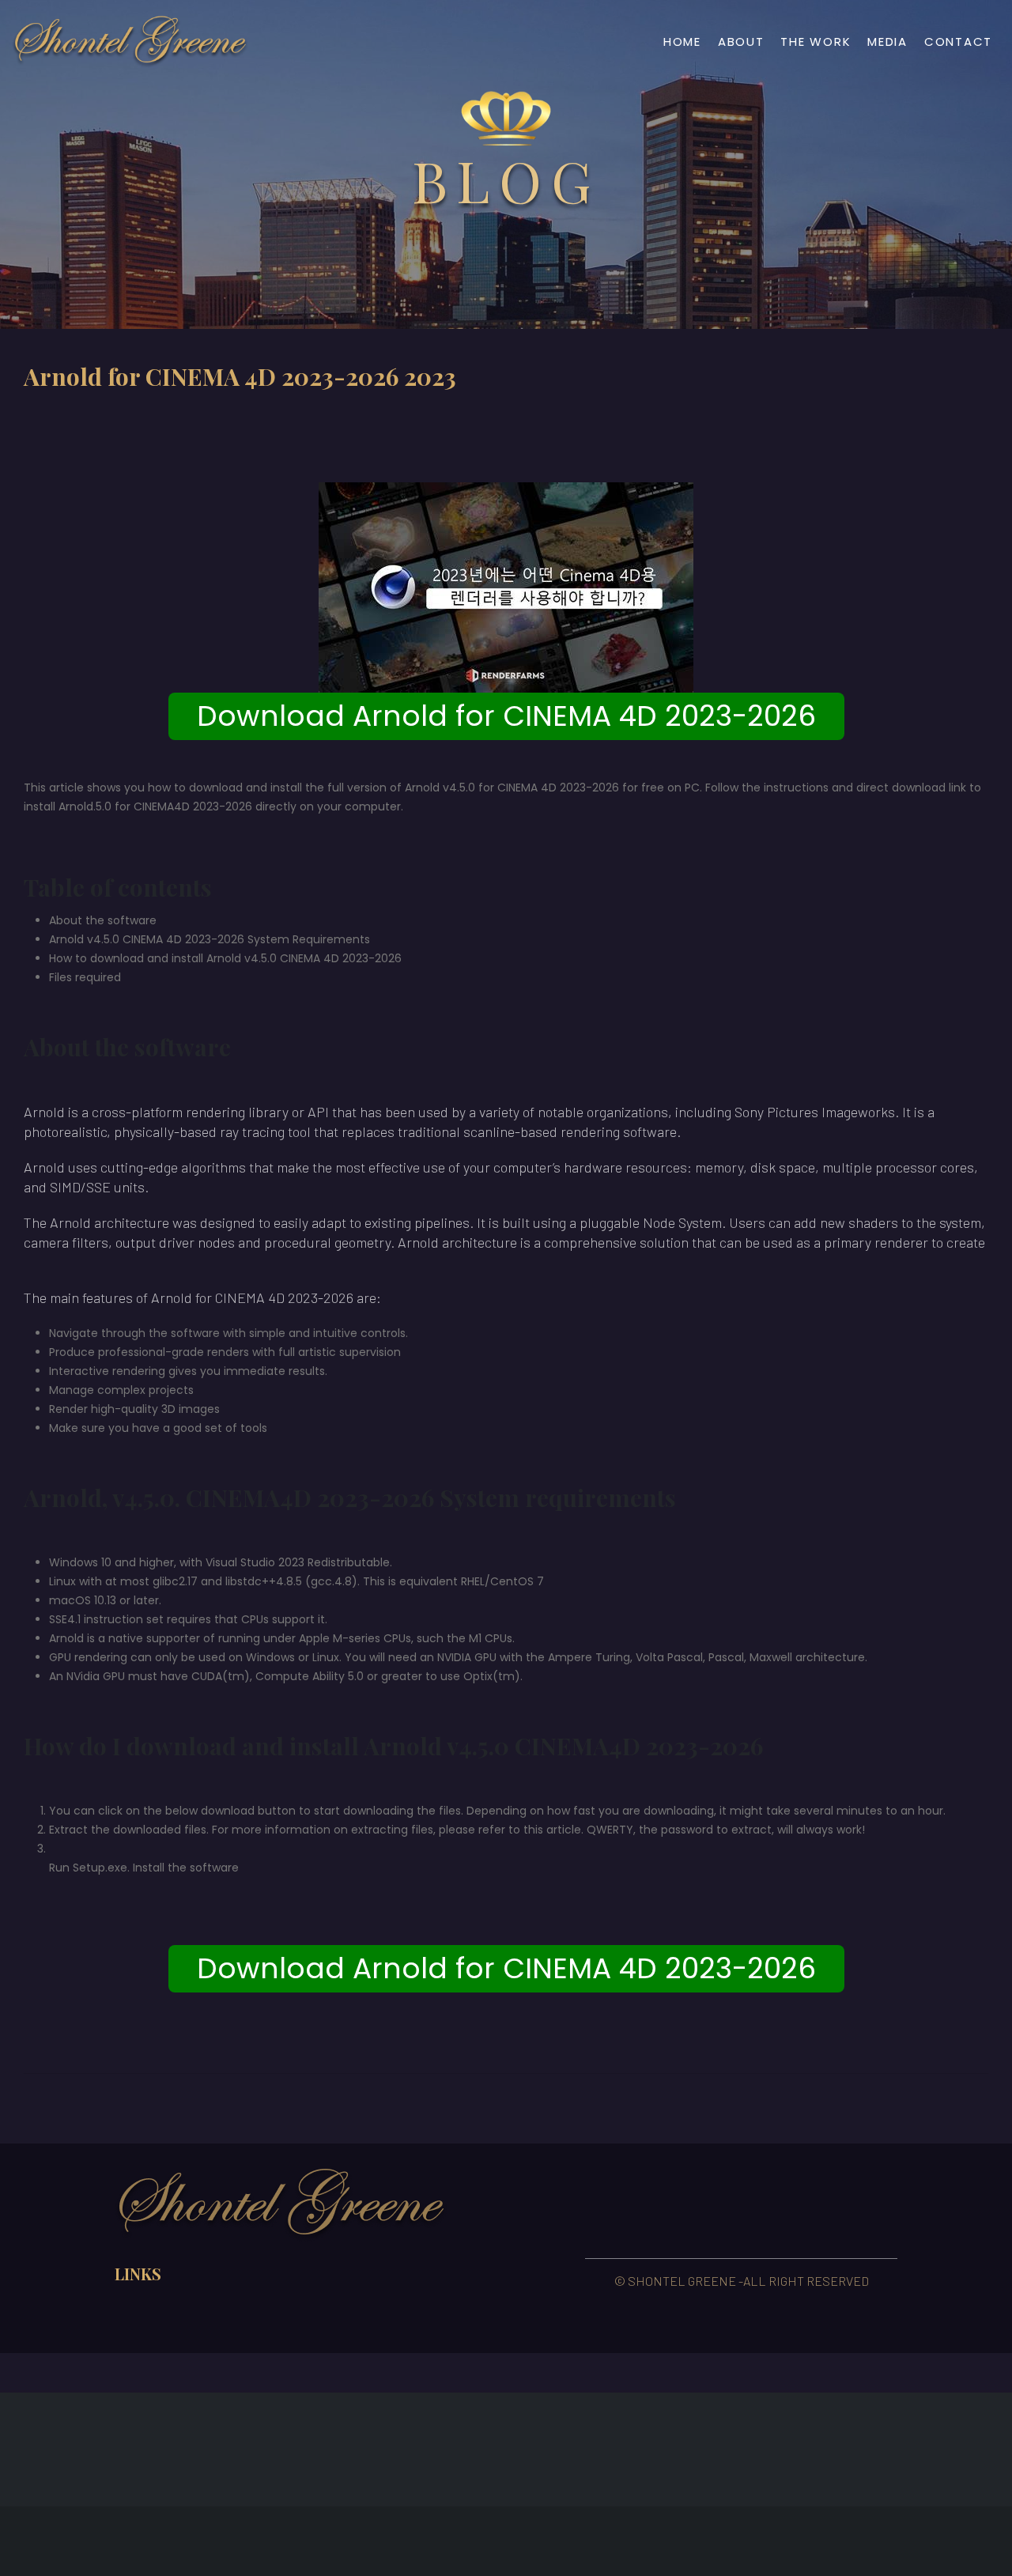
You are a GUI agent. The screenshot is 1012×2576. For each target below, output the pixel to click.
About (741, 42)
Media (887, 42)
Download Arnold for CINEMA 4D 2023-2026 (506, 716)
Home (682, 42)
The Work (816, 42)
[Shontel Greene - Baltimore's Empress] (130, 42)
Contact (958, 42)
